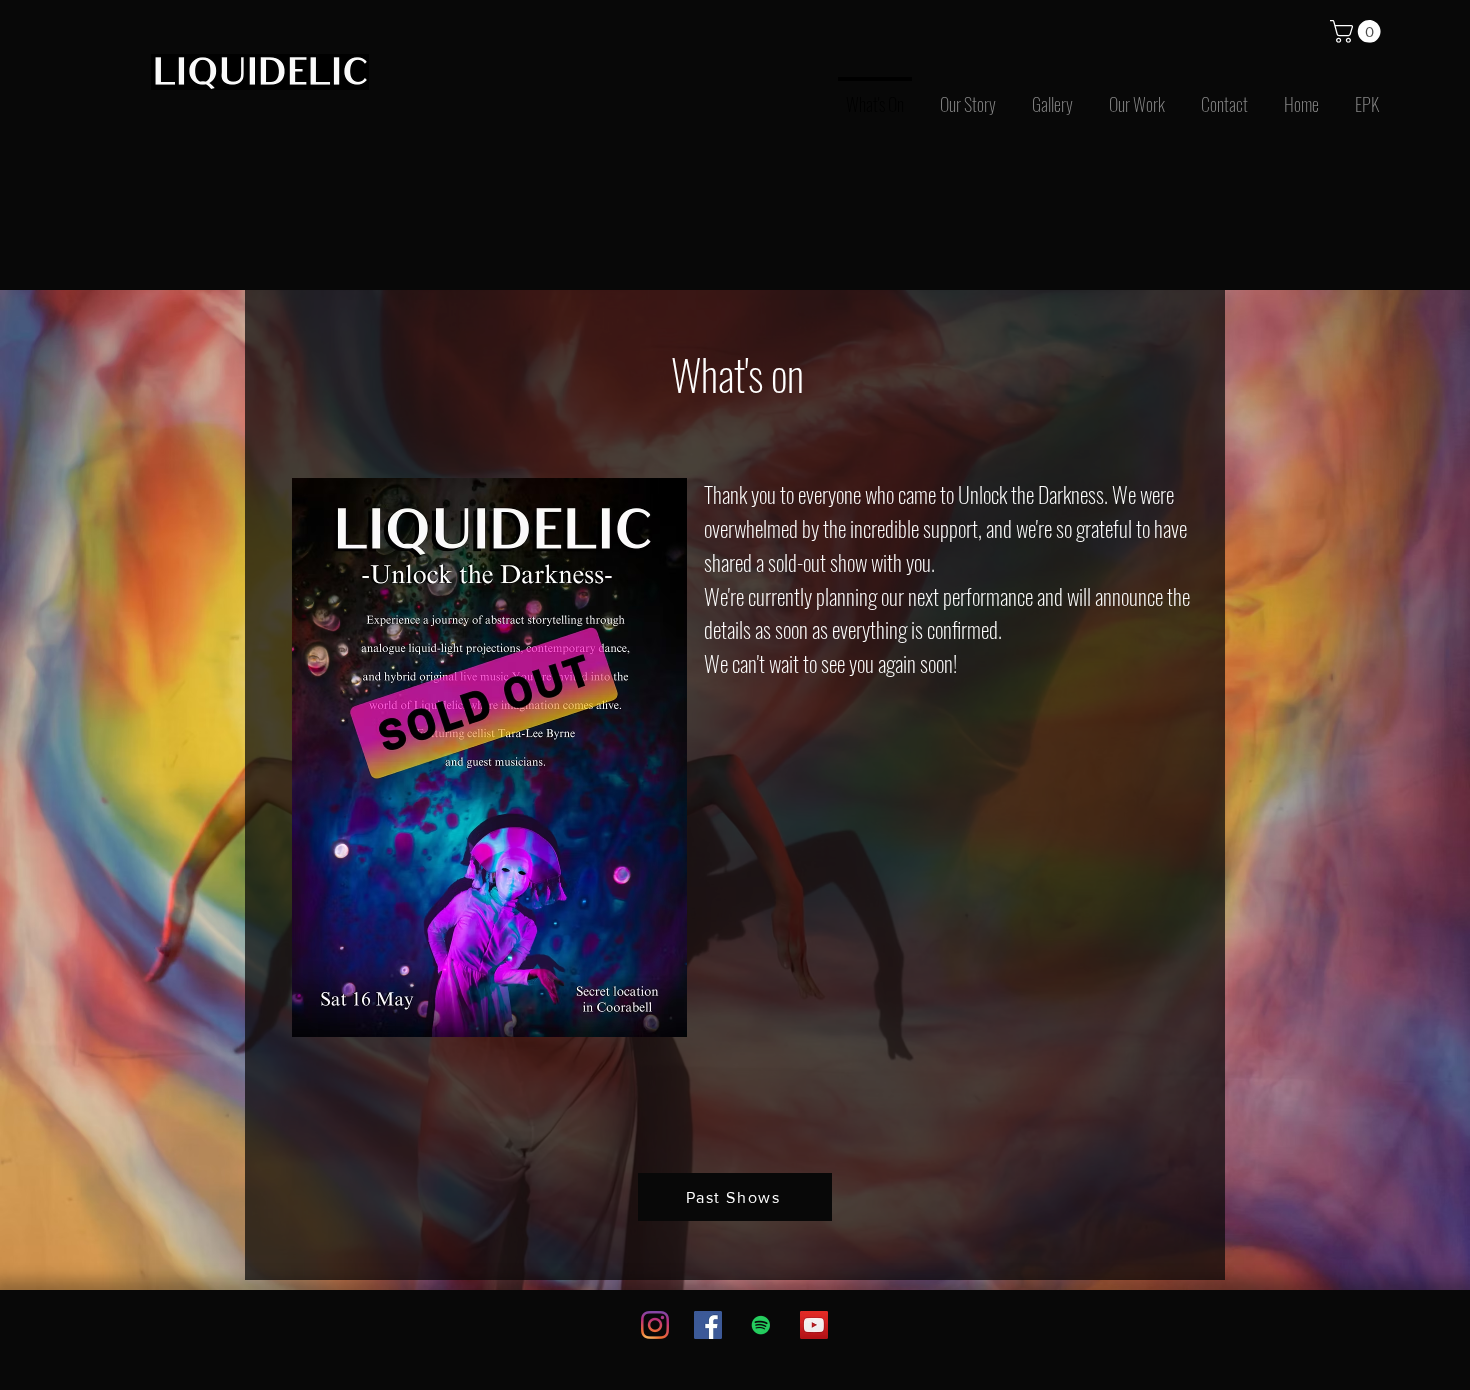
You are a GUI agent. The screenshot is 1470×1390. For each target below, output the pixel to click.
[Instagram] (655, 1325)
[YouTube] (814, 1325)
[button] (1358, 31)
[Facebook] (708, 1325)
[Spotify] (761, 1325)
